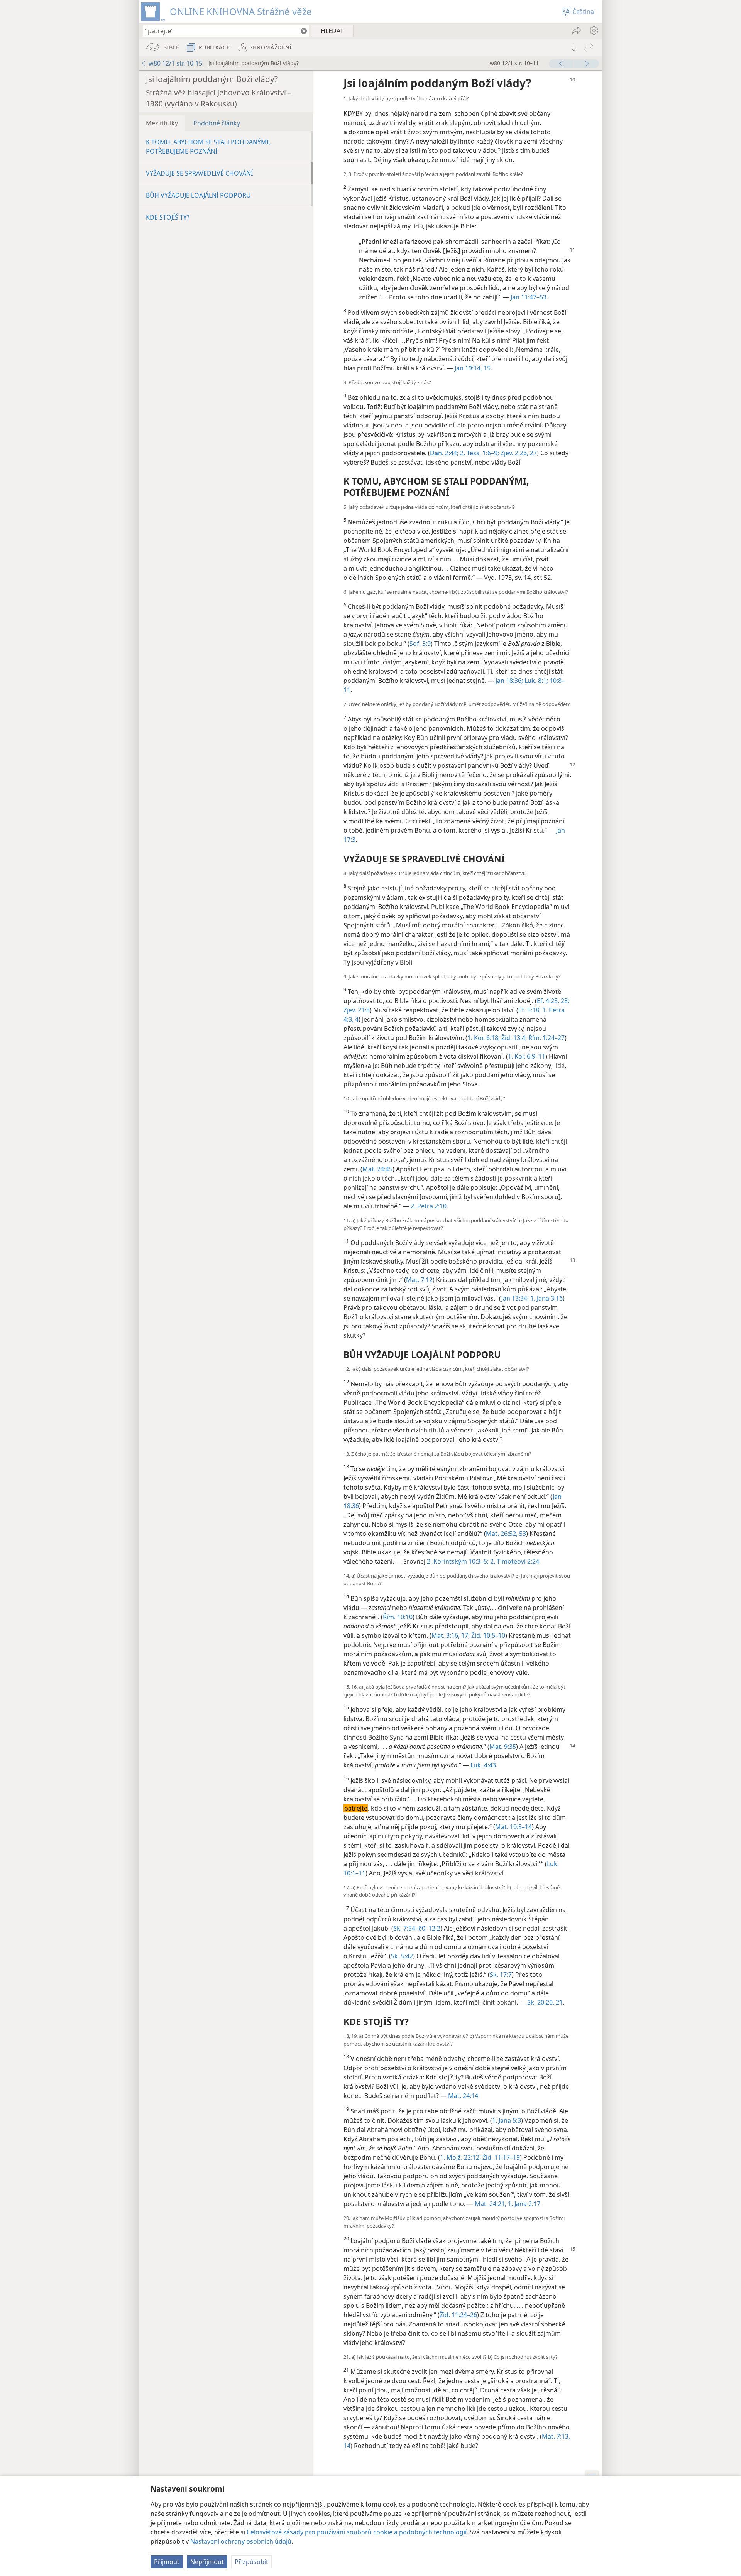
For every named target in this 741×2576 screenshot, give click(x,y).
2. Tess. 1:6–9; (479, 453)
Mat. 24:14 (463, 2096)
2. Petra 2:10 (429, 1206)
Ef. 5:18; (530, 1010)
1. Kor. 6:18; (484, 1038)
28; (564, 1001)
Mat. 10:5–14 (513, 1827)
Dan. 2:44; (444, 453)
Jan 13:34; (515, 1298)
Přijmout (167, 2562)
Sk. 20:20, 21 (545, 2002)
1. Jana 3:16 (546, 1298)
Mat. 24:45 (377, 1169)
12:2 (434, 1928)
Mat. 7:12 (419, 1280)
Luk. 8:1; (535, 681)
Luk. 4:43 (483, 1765)
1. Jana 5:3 (507, 2120)
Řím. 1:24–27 (546, 1038)
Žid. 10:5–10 (487, 1635)
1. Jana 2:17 (523, 2204)
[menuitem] (593, 30)
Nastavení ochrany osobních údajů (241, 2541)
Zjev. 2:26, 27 (518, 453)
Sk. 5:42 (402, 1956)
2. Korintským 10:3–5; (458, 1561)
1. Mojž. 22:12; (460, 2157)
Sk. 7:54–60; (410, 1928)
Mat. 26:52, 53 (506, 1534)
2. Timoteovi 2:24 (514, 1561)
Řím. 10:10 (398, 1617)
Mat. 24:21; (491, 2204)
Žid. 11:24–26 (458, 2315)
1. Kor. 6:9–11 (527, 1056)
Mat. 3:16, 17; (451, 1635)
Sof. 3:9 (420, 644)
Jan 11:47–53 (529, 297)
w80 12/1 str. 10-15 (175, 63)
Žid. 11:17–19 (500, 2157)
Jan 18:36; (509, 681)
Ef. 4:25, (548, 1001)
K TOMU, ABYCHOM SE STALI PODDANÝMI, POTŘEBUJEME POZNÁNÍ (208, 147)
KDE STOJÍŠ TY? (168, 217)
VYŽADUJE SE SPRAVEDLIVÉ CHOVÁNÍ (199, 173)
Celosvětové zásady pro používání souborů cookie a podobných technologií (357, 2532)
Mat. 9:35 (503, 1747)
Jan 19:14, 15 (473, 368)
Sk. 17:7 (501, 1975)
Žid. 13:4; (513, 1038)
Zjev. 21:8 (357, 1010)
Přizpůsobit (251, 2562)
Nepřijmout (207, 2562)
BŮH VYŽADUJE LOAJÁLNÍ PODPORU (198, 195)
